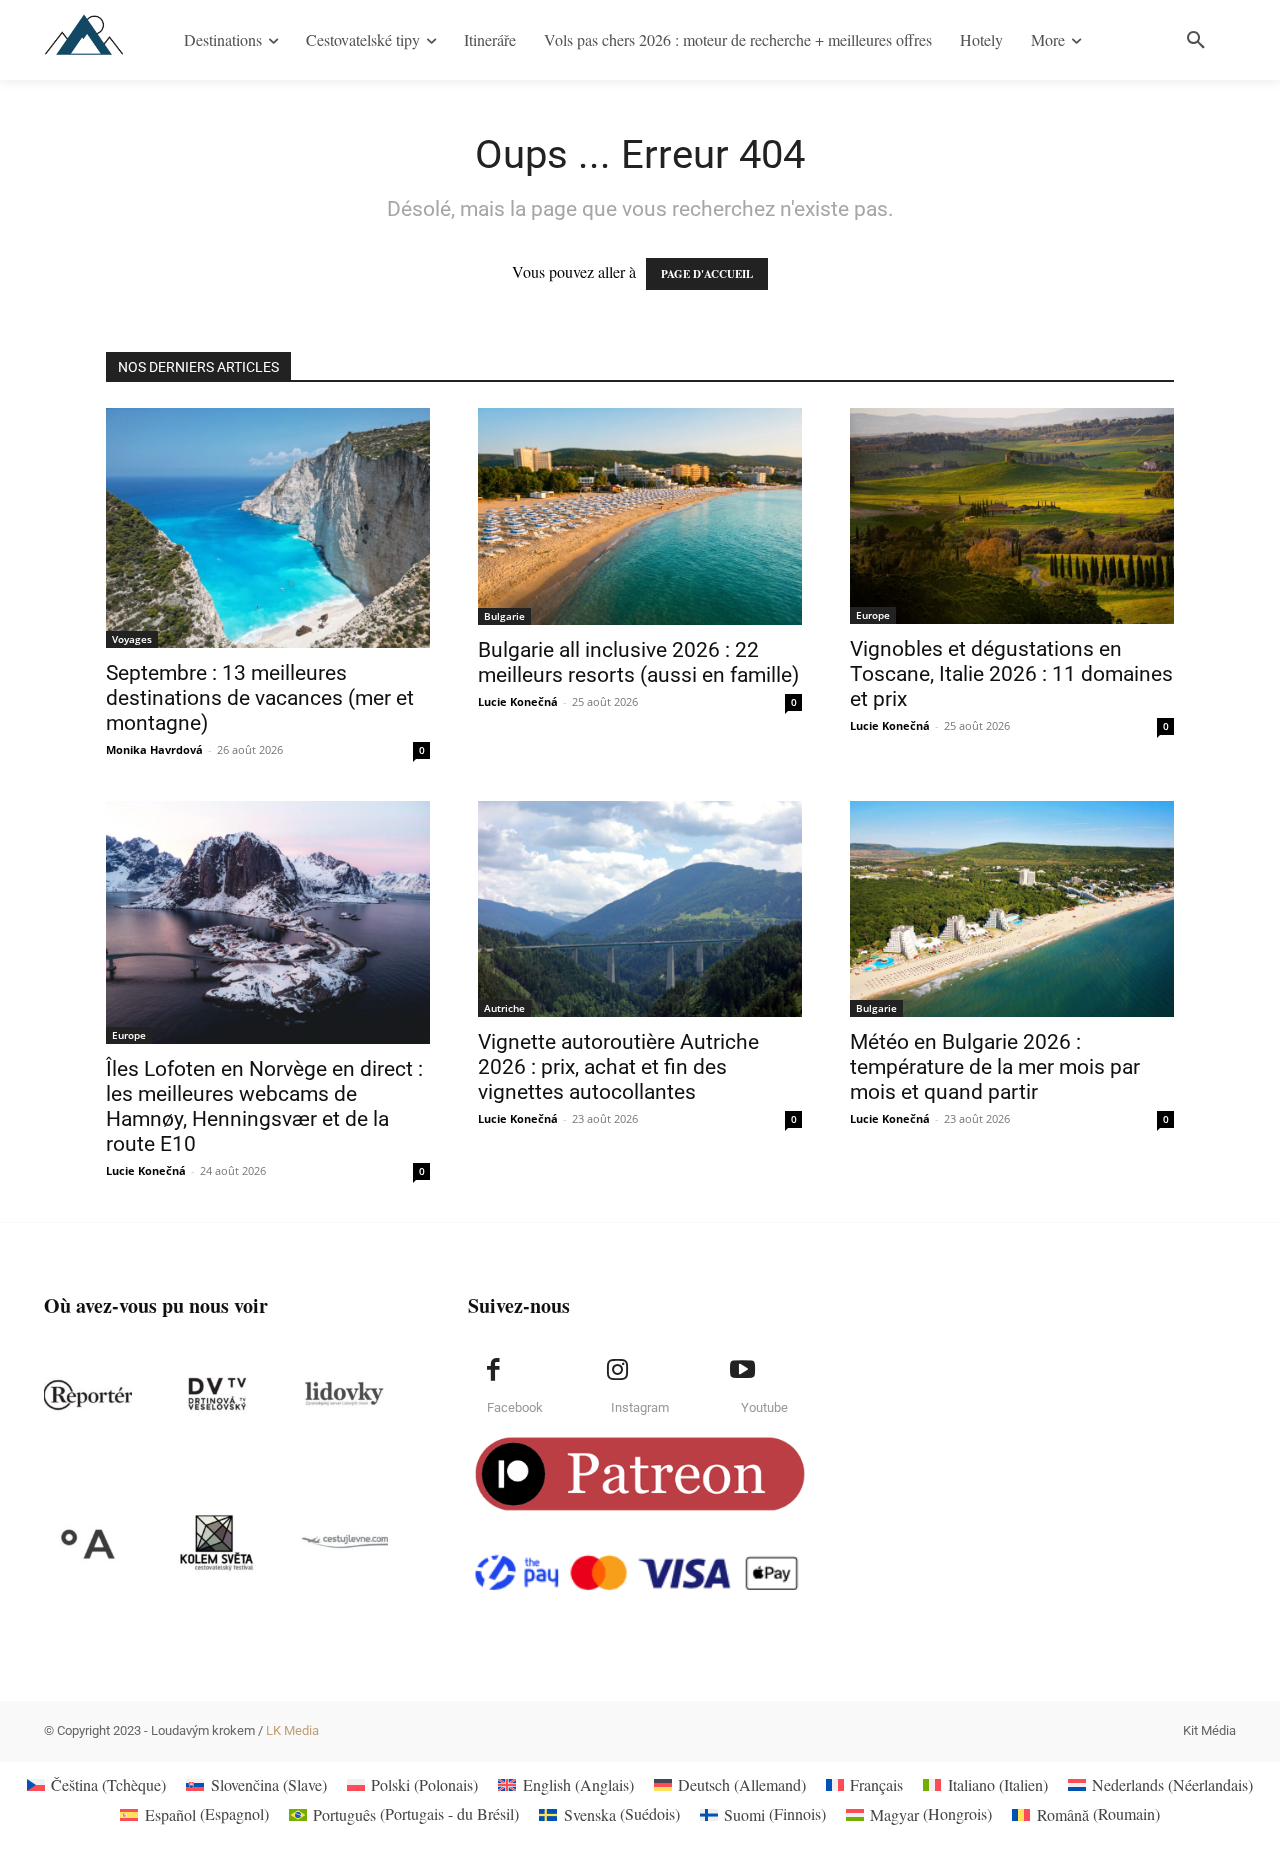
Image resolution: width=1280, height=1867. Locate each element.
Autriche (504, 1008)
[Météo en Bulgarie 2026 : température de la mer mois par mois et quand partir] (1012, 909)
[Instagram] (618, 1370)
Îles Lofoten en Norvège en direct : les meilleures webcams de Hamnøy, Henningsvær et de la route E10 (264, 1106)
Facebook (515, 1407)
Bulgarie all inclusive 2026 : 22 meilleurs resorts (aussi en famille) (638, 662)
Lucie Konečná (518, 701)
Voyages (132, 639)
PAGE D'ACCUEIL (707, 274)
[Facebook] (493, 1370)
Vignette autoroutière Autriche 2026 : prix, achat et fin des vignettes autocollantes (618, 1067)
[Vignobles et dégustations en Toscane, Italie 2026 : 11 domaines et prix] (1012, 516)
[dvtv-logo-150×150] (216, 1395)
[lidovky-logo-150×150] (344, 1395)
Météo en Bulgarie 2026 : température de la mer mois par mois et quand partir (995, 1067)
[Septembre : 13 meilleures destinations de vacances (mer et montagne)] (268, 528)
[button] (1196, 40)
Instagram (640, 1407)
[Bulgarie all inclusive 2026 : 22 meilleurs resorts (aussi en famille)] (640, 516)
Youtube (764, 1407)
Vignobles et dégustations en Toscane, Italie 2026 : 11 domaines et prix (1011, 674)
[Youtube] (742, 1370)
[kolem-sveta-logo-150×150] (216, 1543)
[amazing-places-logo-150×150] (88, 1543)
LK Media (292, 1730)
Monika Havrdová (154, 749)
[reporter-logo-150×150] (88, 1395)
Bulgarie (504, 616)
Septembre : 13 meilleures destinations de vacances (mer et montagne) (260, 698)
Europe (873, 615)
